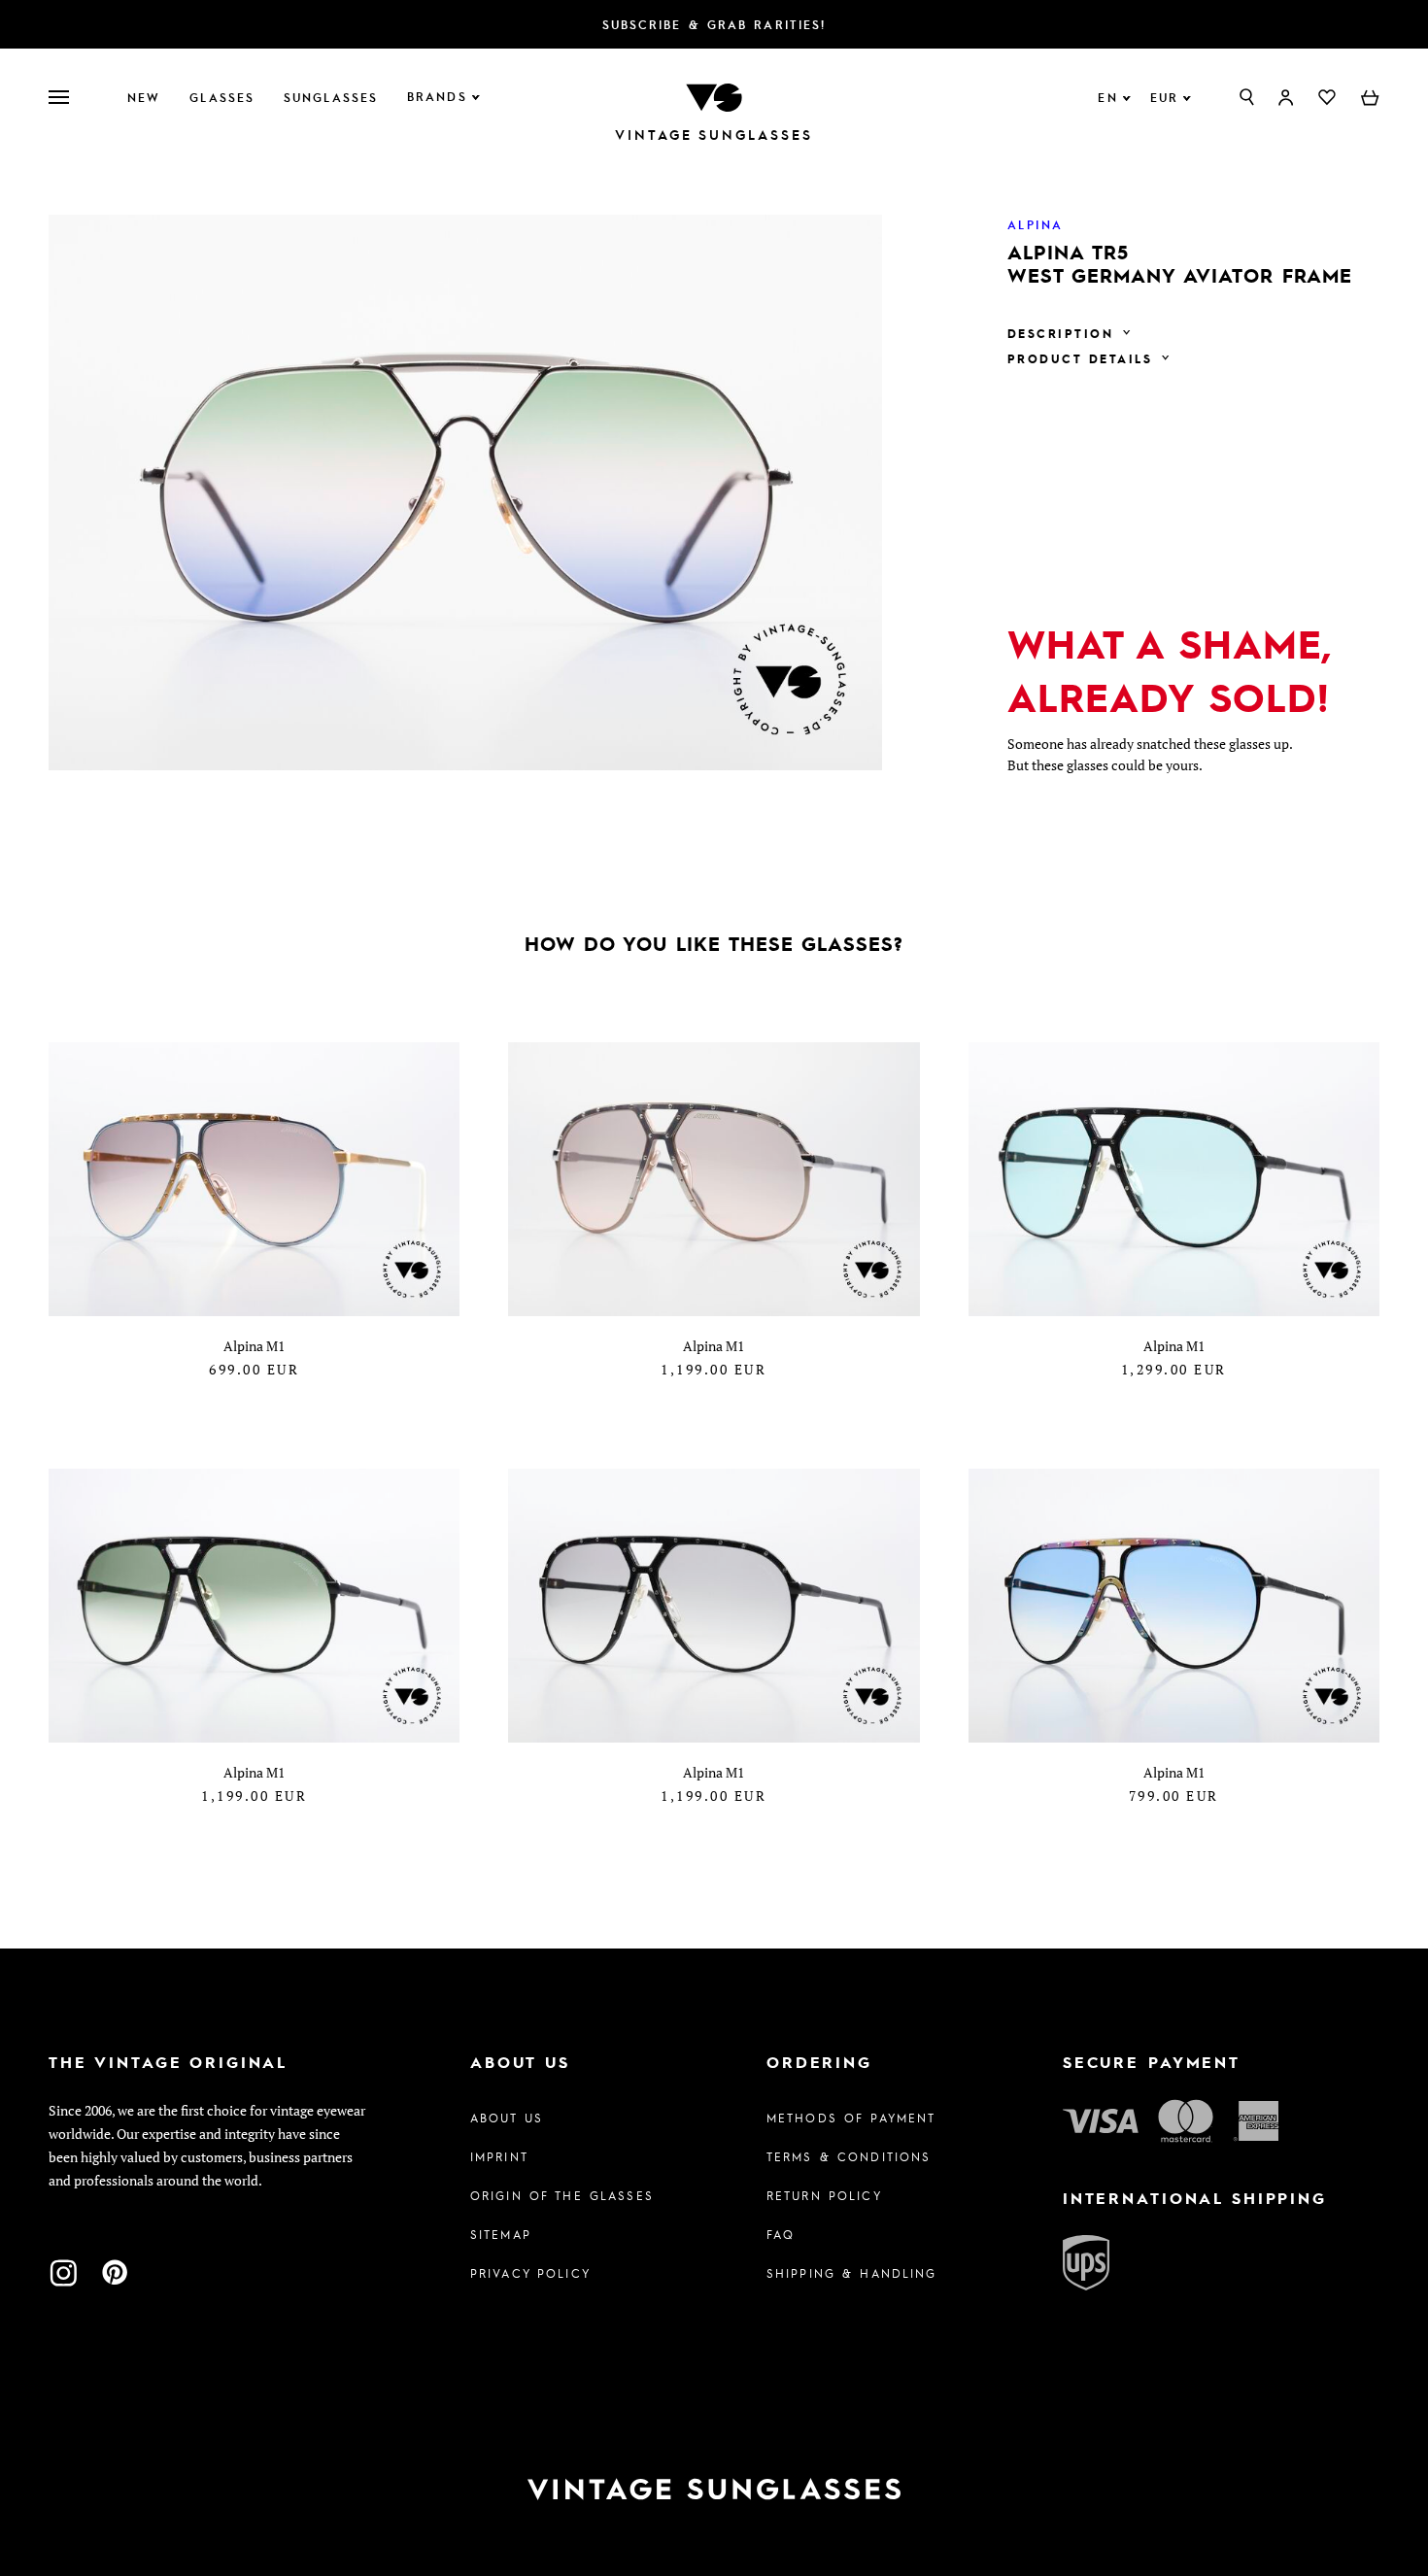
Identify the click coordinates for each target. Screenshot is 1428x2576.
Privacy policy (530, 2273)
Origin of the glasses (562, 2195)
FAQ (781, 2234)
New (144, 97)
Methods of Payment (851, 2118)
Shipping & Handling (852, 2273)
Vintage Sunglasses (714, 135)
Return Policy (824, 2195)
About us (507, 2118)
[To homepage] (714, 96)
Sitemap (501, 2234)
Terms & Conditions (849, 2156)
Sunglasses (331, 97)
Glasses (222, 97)
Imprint (499, 2156)
